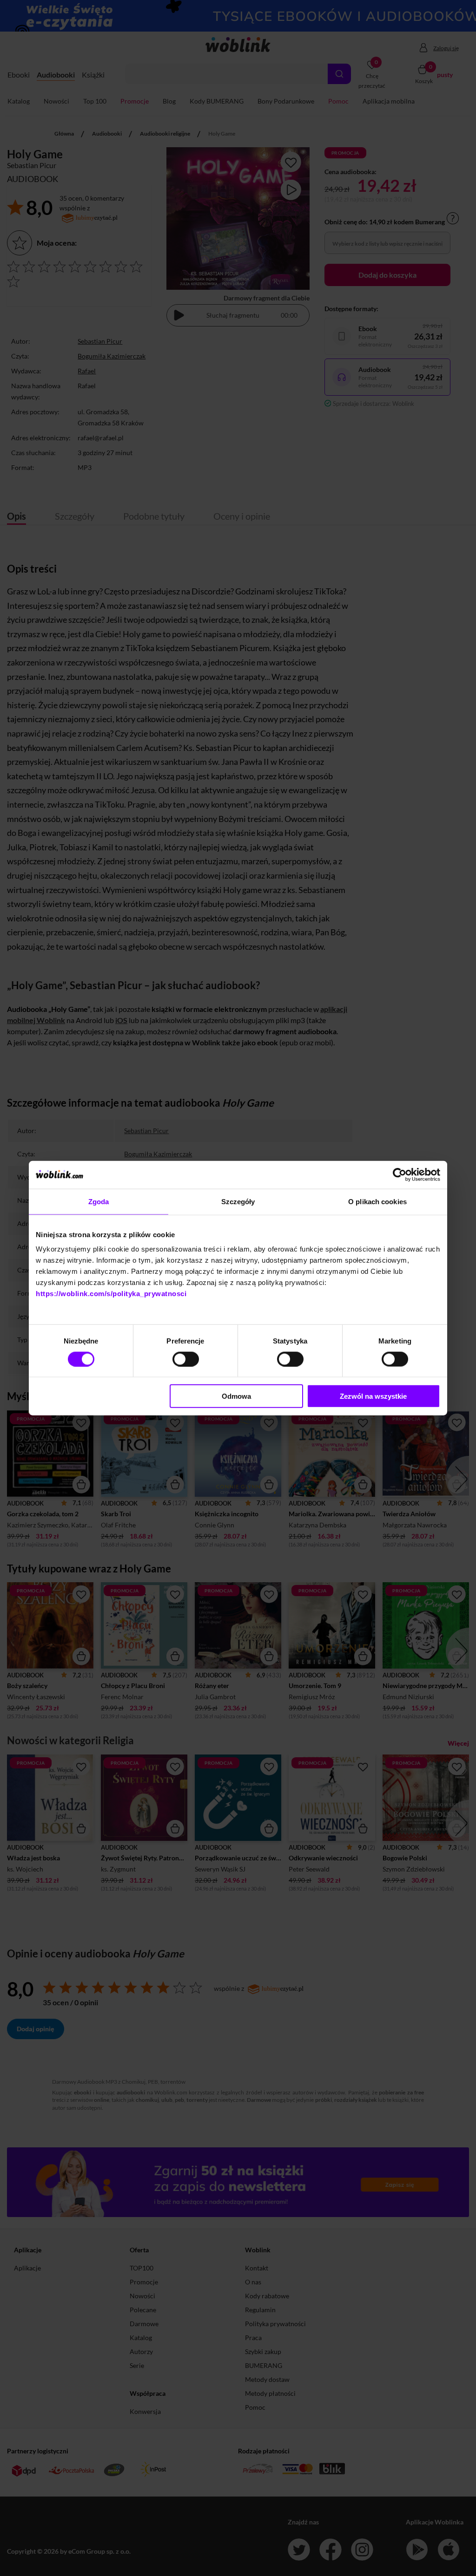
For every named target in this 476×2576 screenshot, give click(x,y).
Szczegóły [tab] (238, 1201)
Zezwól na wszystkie (373, 1396)
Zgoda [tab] (99, 1201)
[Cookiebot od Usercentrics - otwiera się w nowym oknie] (400, 1174)
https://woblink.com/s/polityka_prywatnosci (111, 1294)
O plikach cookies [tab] (377, 1201)
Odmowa (236, 1396)
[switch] (186, 1359)
